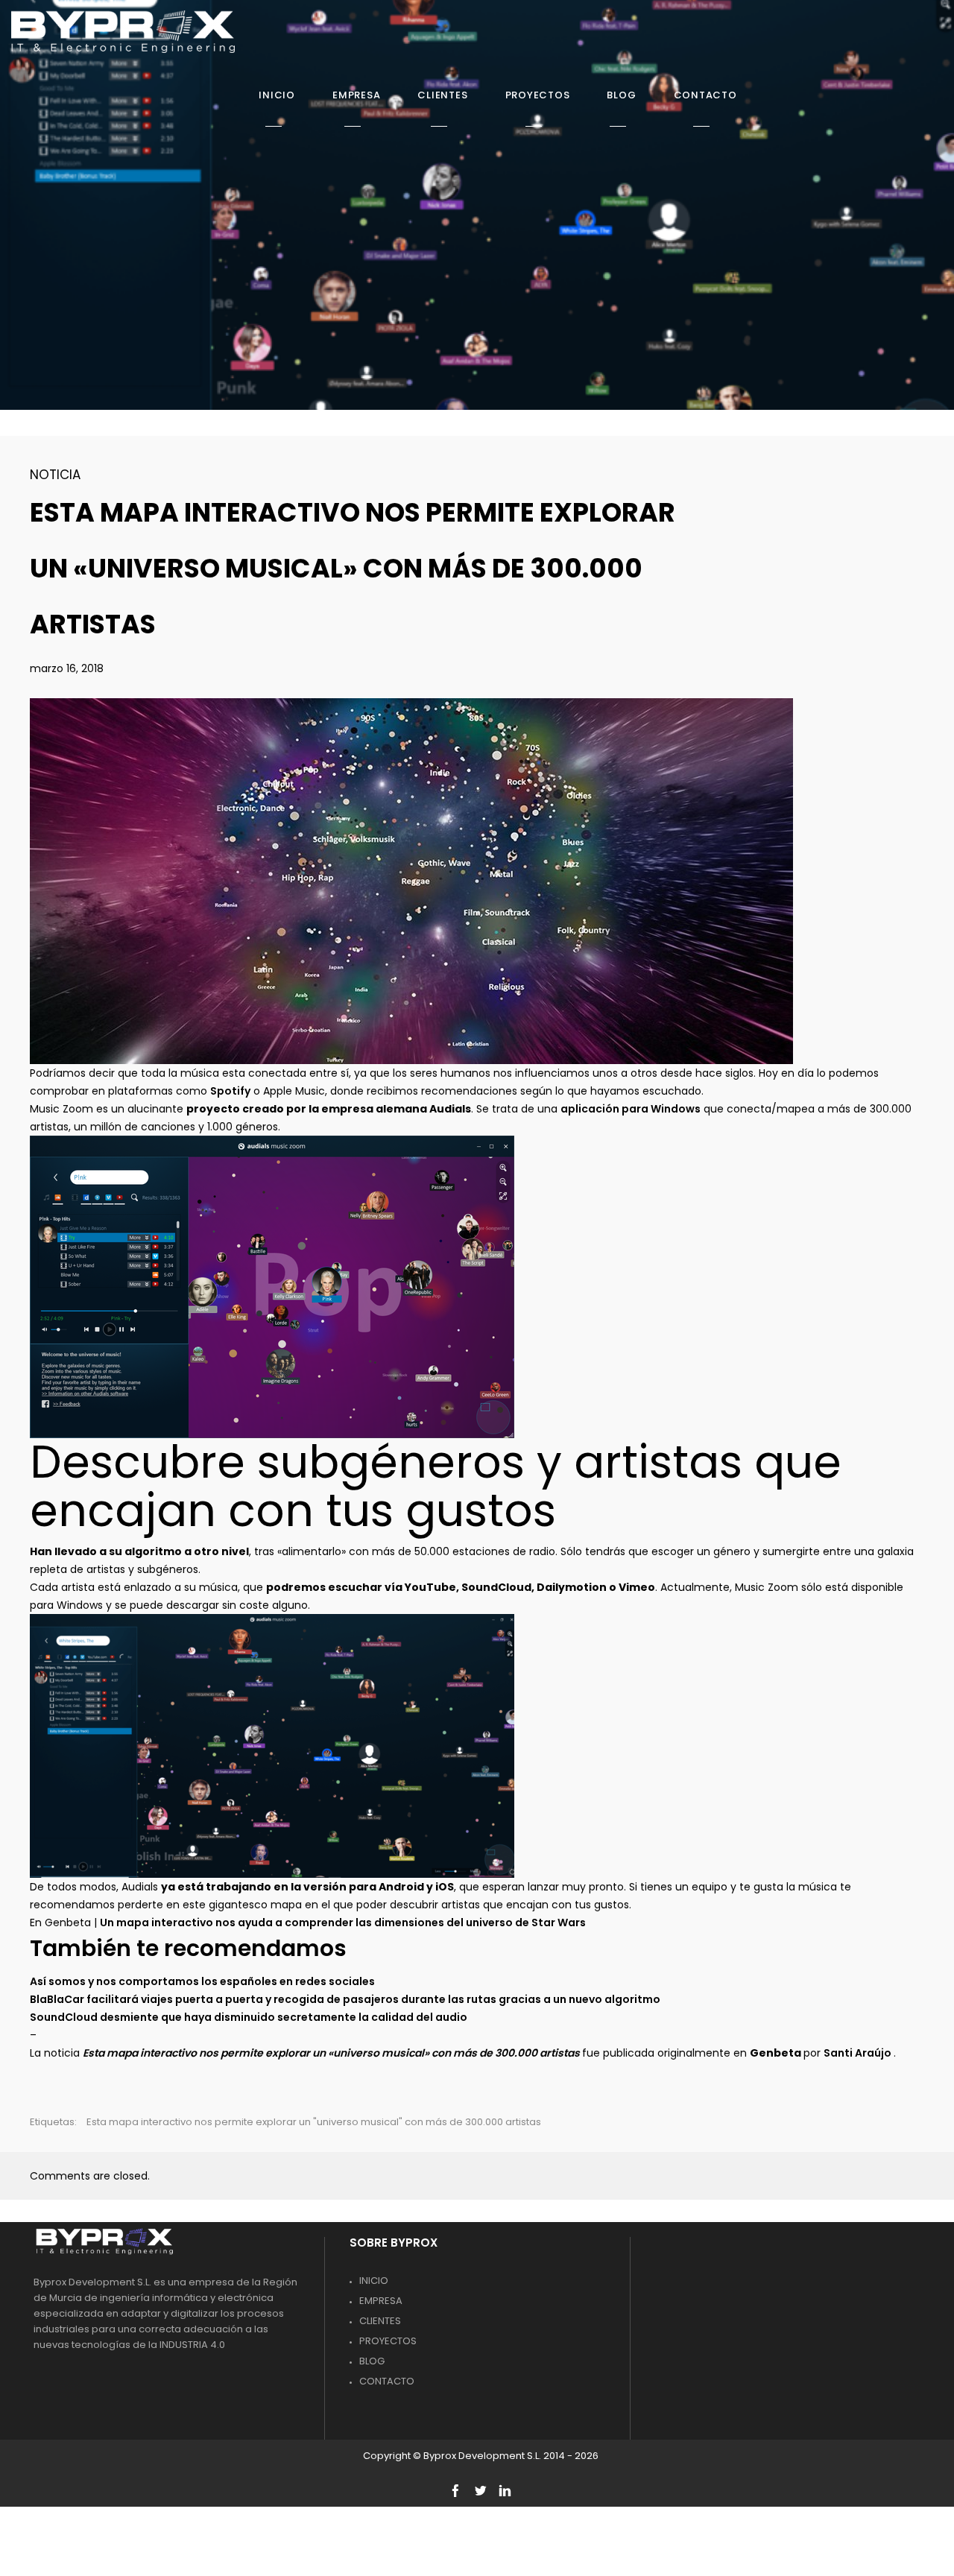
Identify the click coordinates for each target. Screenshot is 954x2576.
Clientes (380, 2321)
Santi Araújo (859, 2053)
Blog (372, 2361)
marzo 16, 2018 (67, 668)
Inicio (374, 2281)
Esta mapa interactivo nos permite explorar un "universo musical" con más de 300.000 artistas (314, 2122)
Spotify (230, 1091)
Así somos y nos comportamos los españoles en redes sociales (202, 1981)
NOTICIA (55, 475)
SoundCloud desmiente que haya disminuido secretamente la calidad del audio (249, 2017)
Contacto (387, 2381)
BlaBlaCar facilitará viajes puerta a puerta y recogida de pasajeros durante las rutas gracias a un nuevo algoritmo (345, 1999)
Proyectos (388, 2341)
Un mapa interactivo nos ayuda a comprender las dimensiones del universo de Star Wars (343, 1922)
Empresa (381, 2301)
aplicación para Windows (631, 1109)
